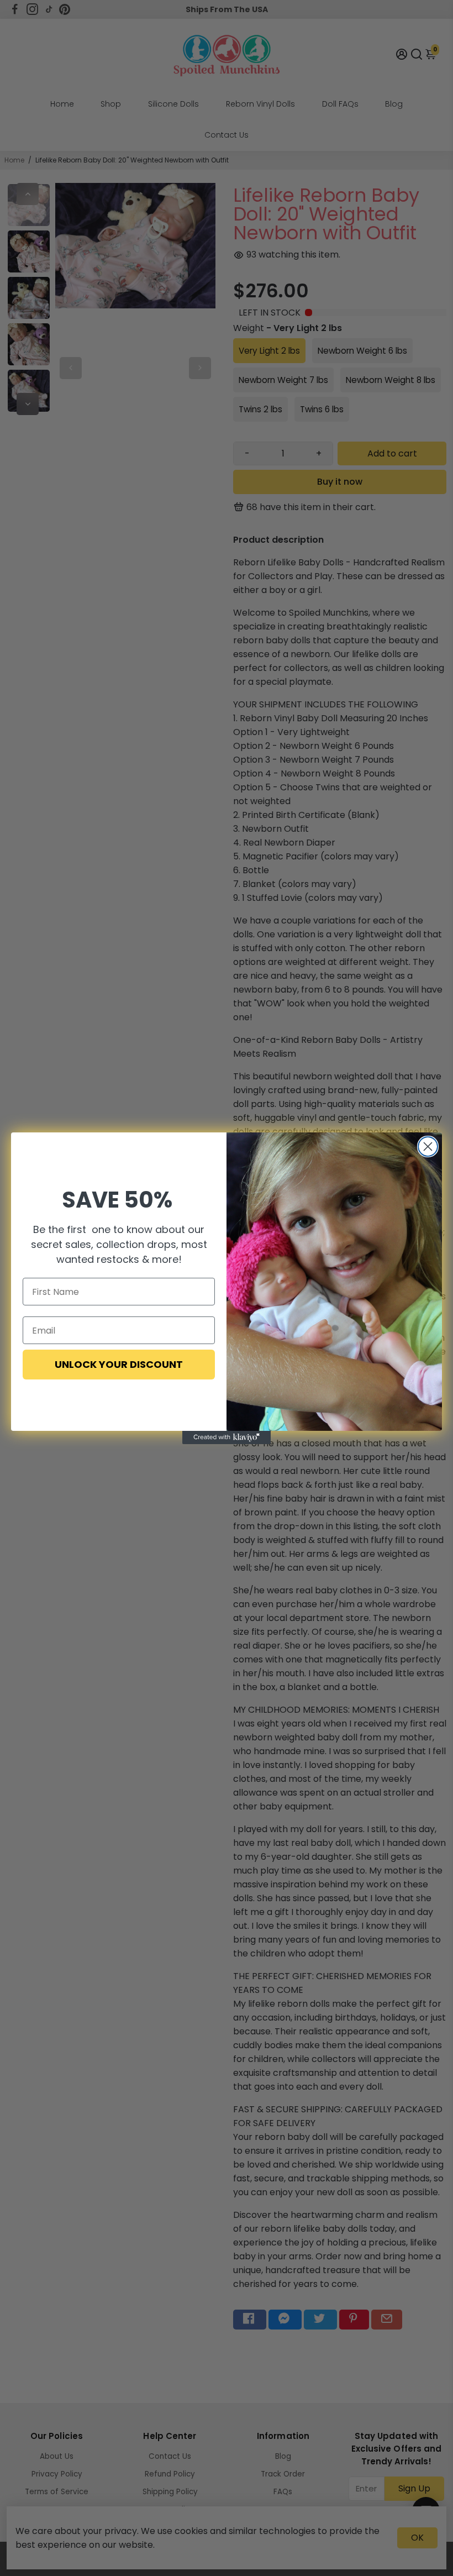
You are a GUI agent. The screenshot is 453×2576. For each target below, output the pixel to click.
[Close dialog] (428, 1147)
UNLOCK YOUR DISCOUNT (119, 1364)
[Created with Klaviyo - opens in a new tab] (227, 1437)
